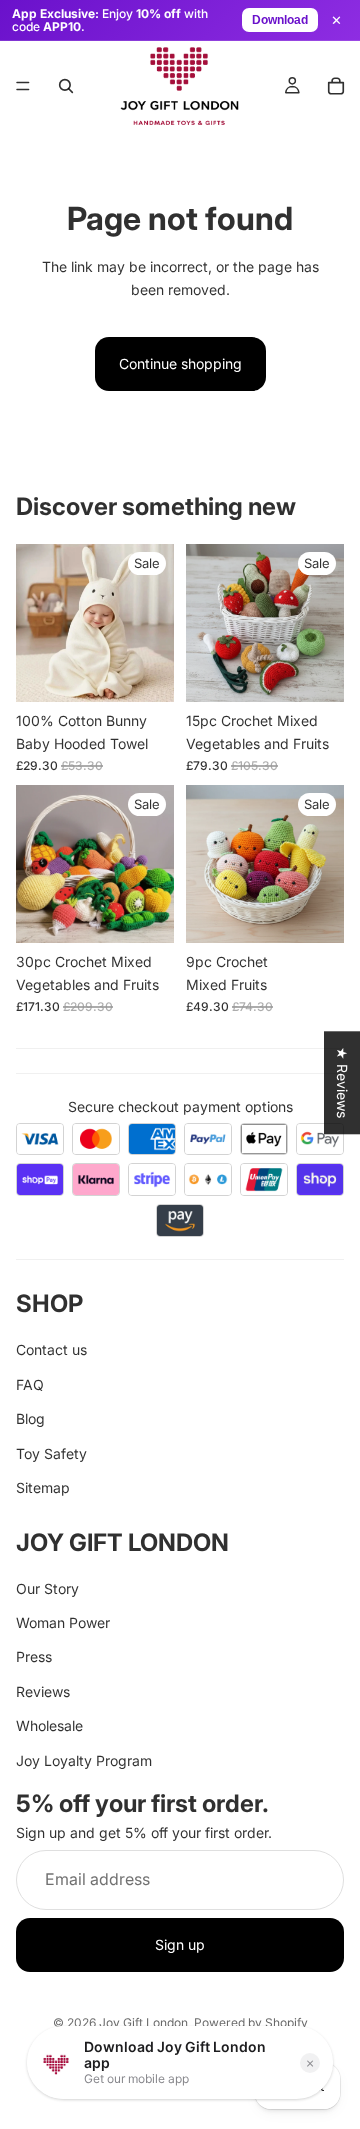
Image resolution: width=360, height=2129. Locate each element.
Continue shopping (180, 363)
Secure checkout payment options (180, 1106)
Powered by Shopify (251, 2022)
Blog (30, 1418)
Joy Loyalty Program (84, 1759)
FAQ (30, 1384)
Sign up (180, 1944)
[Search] (66, 86)
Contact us (51, 1349)
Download (280, 20)
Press (34, 1656)
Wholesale (49, 1725)
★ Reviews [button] (342, 1082)
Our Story (47, 1588)
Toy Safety (51, 1452)
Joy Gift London (143, 2022)
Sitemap (43, 1487)
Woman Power (63, 1622)
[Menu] (23, 86)
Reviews (43, 1691)
